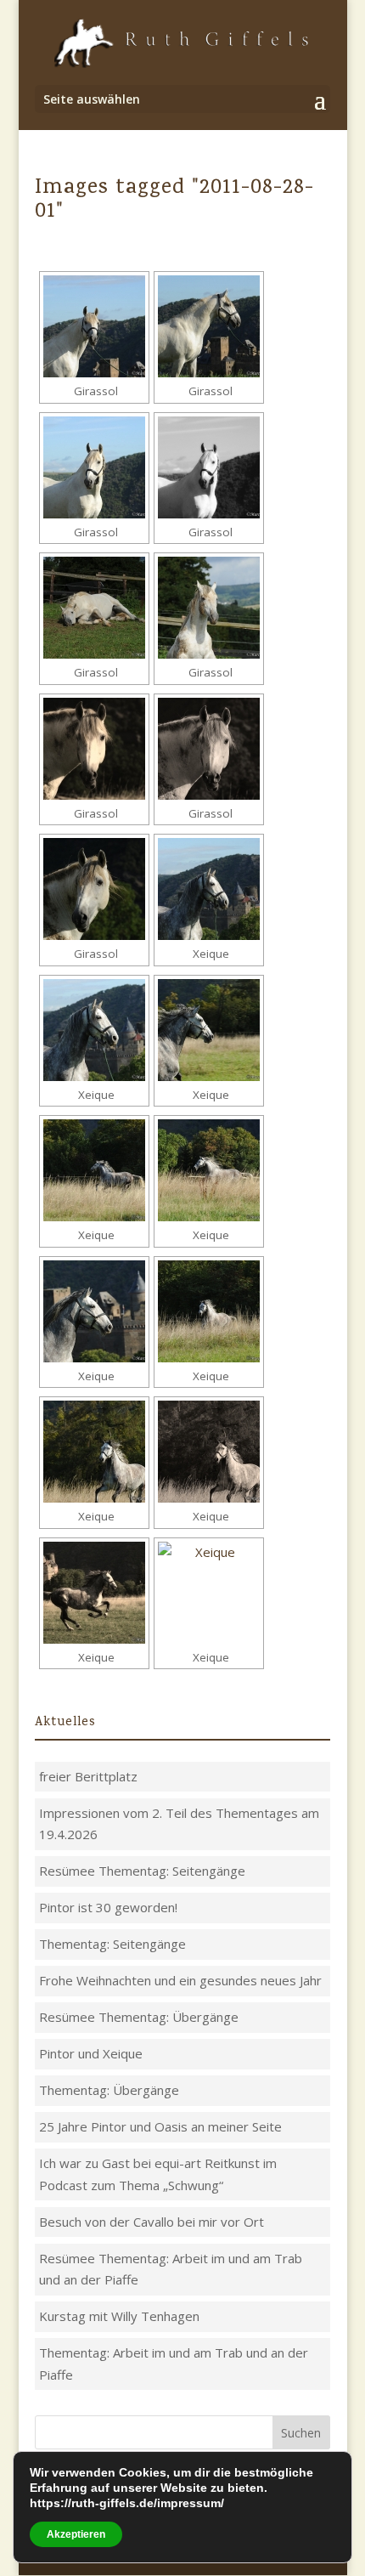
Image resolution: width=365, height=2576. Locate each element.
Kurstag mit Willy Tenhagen (119, 2316)
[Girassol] (94, 326)
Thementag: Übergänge (109, 2090)
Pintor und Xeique (91, 2053)
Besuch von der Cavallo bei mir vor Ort (152, 2222)
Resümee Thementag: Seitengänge (142, 1871)
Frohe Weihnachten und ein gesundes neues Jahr (180, 1980)
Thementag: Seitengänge (112, 1944)
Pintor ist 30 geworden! (108, 1907)
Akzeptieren (76, 2534)
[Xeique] (209, 889)
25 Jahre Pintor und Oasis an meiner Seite (160, 2126)
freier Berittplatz (88, 1776)
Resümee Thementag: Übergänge (139, 2017)
